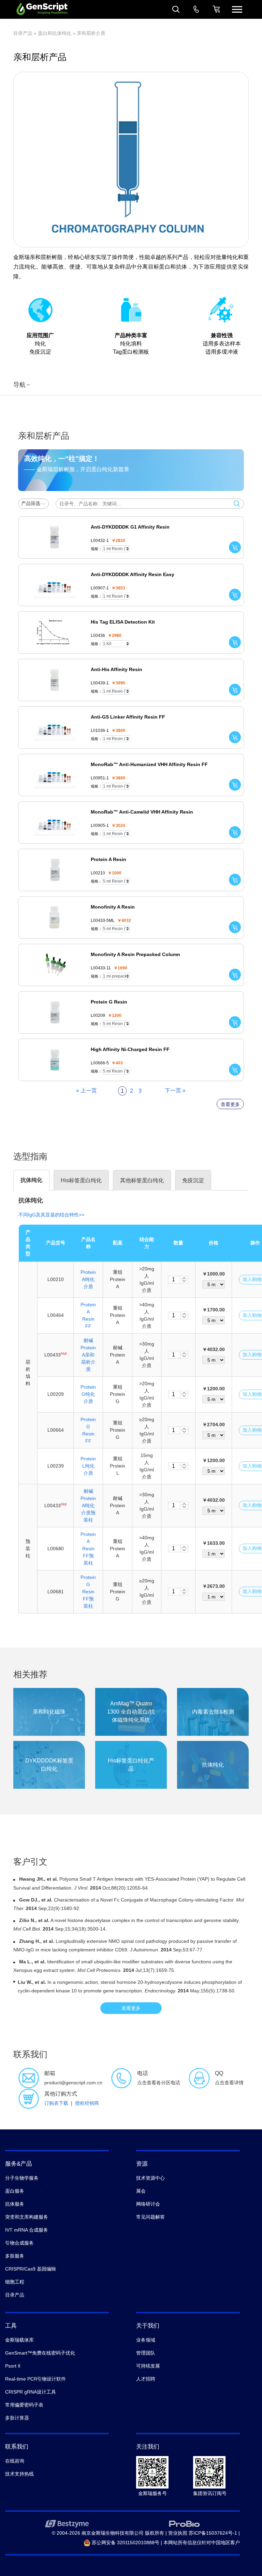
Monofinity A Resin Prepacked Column (135, 954)
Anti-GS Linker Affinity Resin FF (128, 717)
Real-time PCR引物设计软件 (35, 2379)
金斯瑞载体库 (19, 2340)
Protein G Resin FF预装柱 (88, 1592)
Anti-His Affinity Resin (117, 669)
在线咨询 (15, 2461)
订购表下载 (56, 2103)
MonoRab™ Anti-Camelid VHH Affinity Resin (142, 812)
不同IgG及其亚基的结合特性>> (51, 1215)
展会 (141, 2191)
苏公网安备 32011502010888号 (125, 2543)
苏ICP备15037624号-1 (213, 2533)
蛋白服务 (15, 2191)
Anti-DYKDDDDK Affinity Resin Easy (133, 574)
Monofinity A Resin (113, 907)
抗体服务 (15, 2204)
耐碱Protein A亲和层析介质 (88, 1355)
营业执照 (178, 2533)
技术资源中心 (150, 2178)
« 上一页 (86, 1091)
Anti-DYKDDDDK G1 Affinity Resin (130, 527)
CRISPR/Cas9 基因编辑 (31, 2269)
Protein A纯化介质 (88, 1279)
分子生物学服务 (22, 2178)
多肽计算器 (17, 2418)
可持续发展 (148, 2366)
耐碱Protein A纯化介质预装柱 (88, 1505)
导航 (19, 385)
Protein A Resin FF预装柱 (88, 1549)
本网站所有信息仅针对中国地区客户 (202, 2543)
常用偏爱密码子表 (24, 2405)
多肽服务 (15, 2256)
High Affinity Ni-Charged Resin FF (130, 1049)
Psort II (13, 2366)
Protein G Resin (109, 1002)
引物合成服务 (19, 2243)
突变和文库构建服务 (27, 2217)
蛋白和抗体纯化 (55, 33)
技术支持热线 (19, 2474)
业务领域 (146, 2340)
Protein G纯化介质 (88, 1394)
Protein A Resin (108, 859)
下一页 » (175, 1091)
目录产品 (23, 33)
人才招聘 (146, 2379)
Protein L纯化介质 (88, 1466)
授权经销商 (87, 2103)
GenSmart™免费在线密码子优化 (40, 2353)
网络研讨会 (148, 2204)
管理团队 (146, 2353)
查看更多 (230, 1104)
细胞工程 (15, 2282)
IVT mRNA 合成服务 (27, 2230)
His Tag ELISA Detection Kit (123, 622)
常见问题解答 (150, 2217)
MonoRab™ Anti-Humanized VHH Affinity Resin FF (149, 764)
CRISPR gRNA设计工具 (31, 2392)
